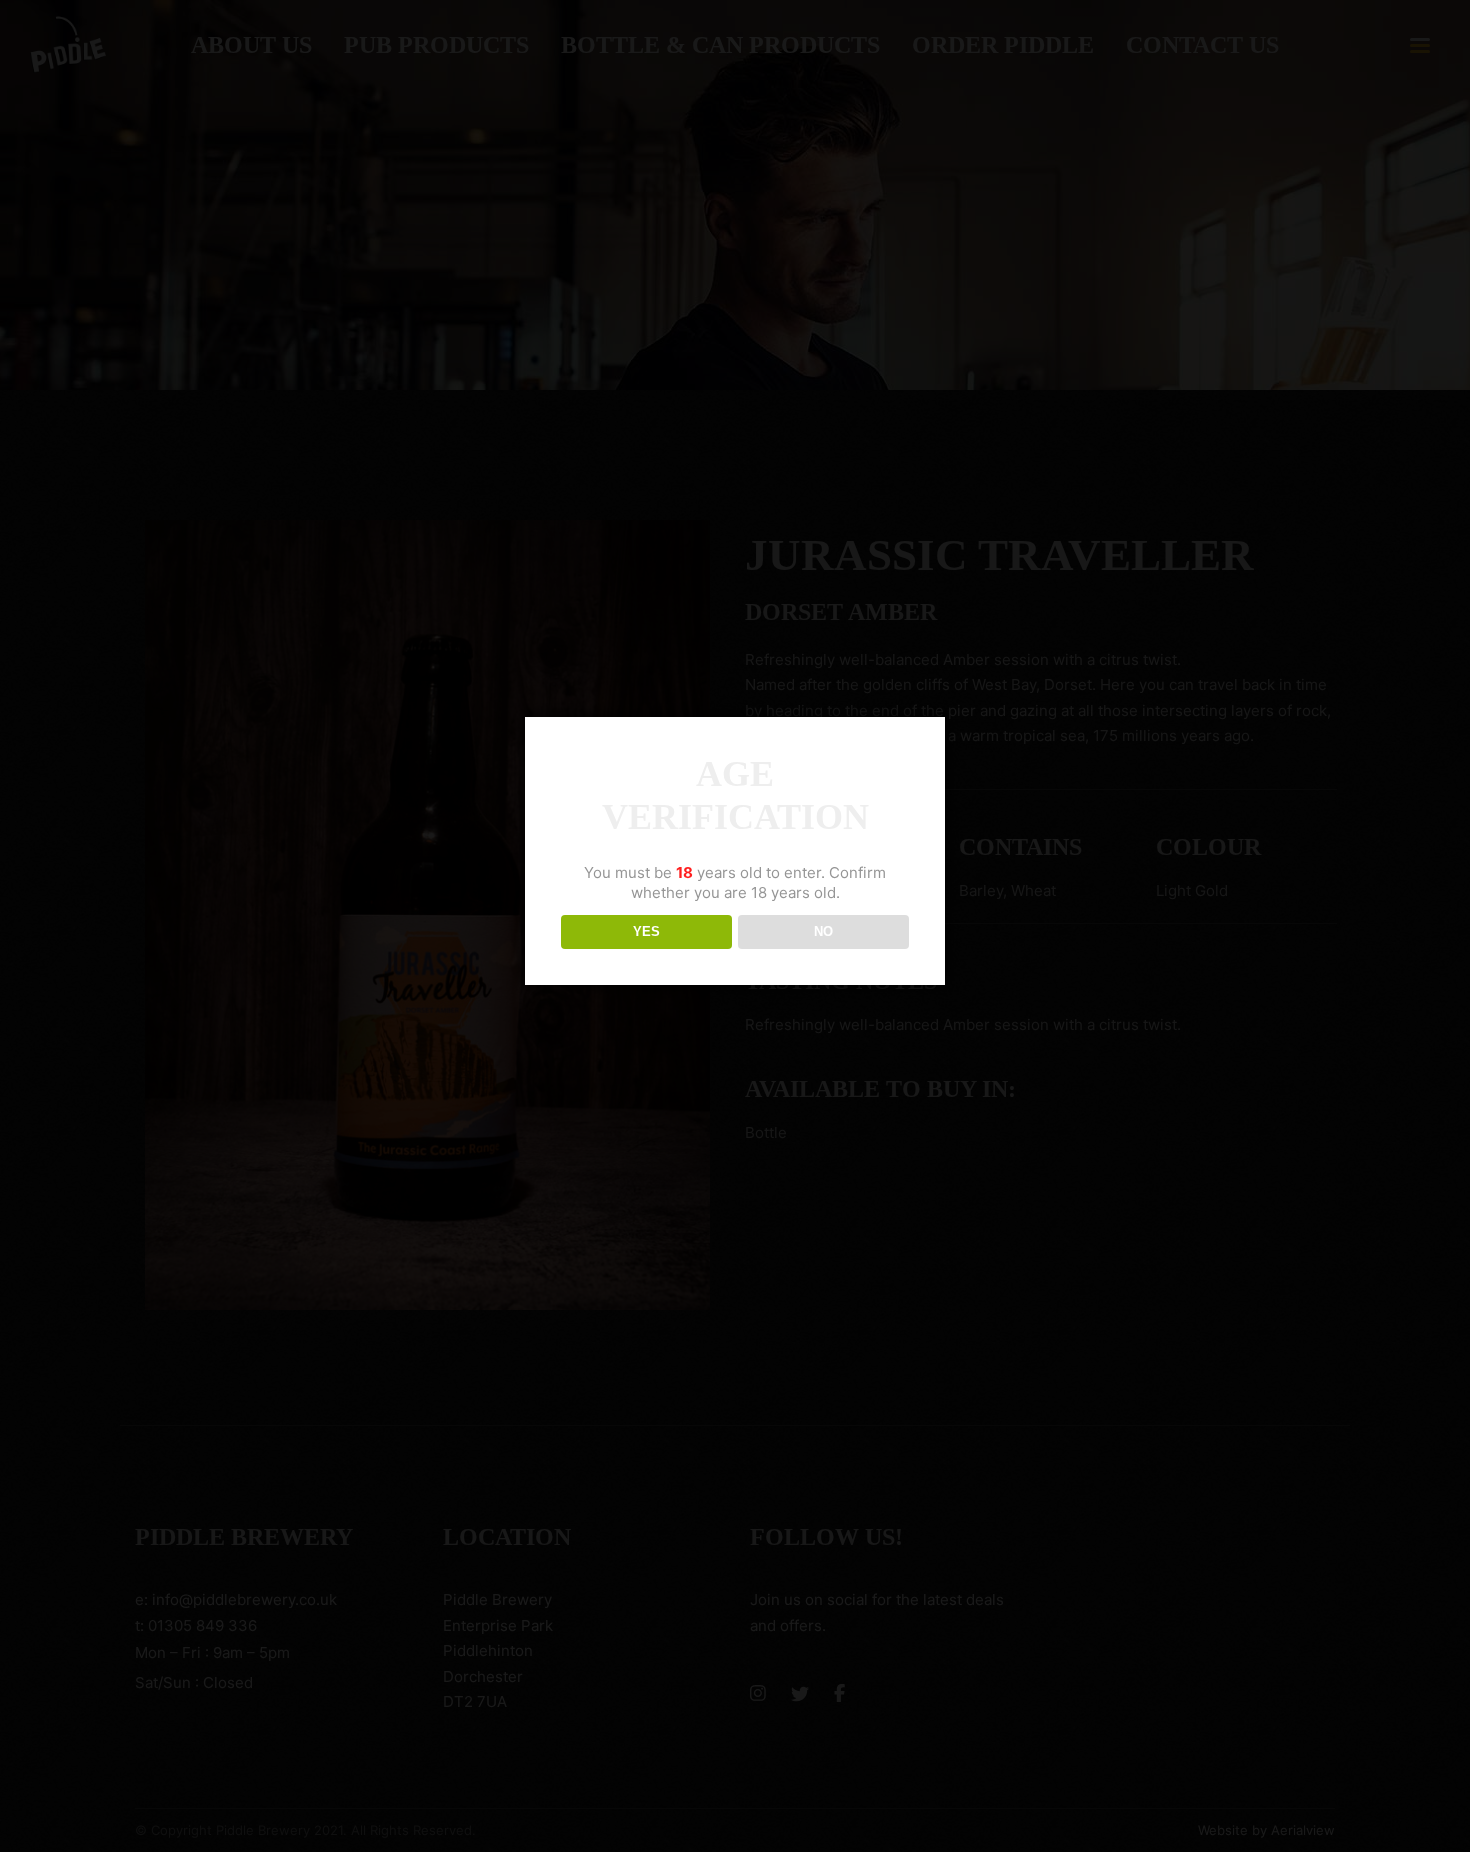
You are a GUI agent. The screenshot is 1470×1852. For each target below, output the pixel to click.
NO (823, 931)
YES (646, 931)
